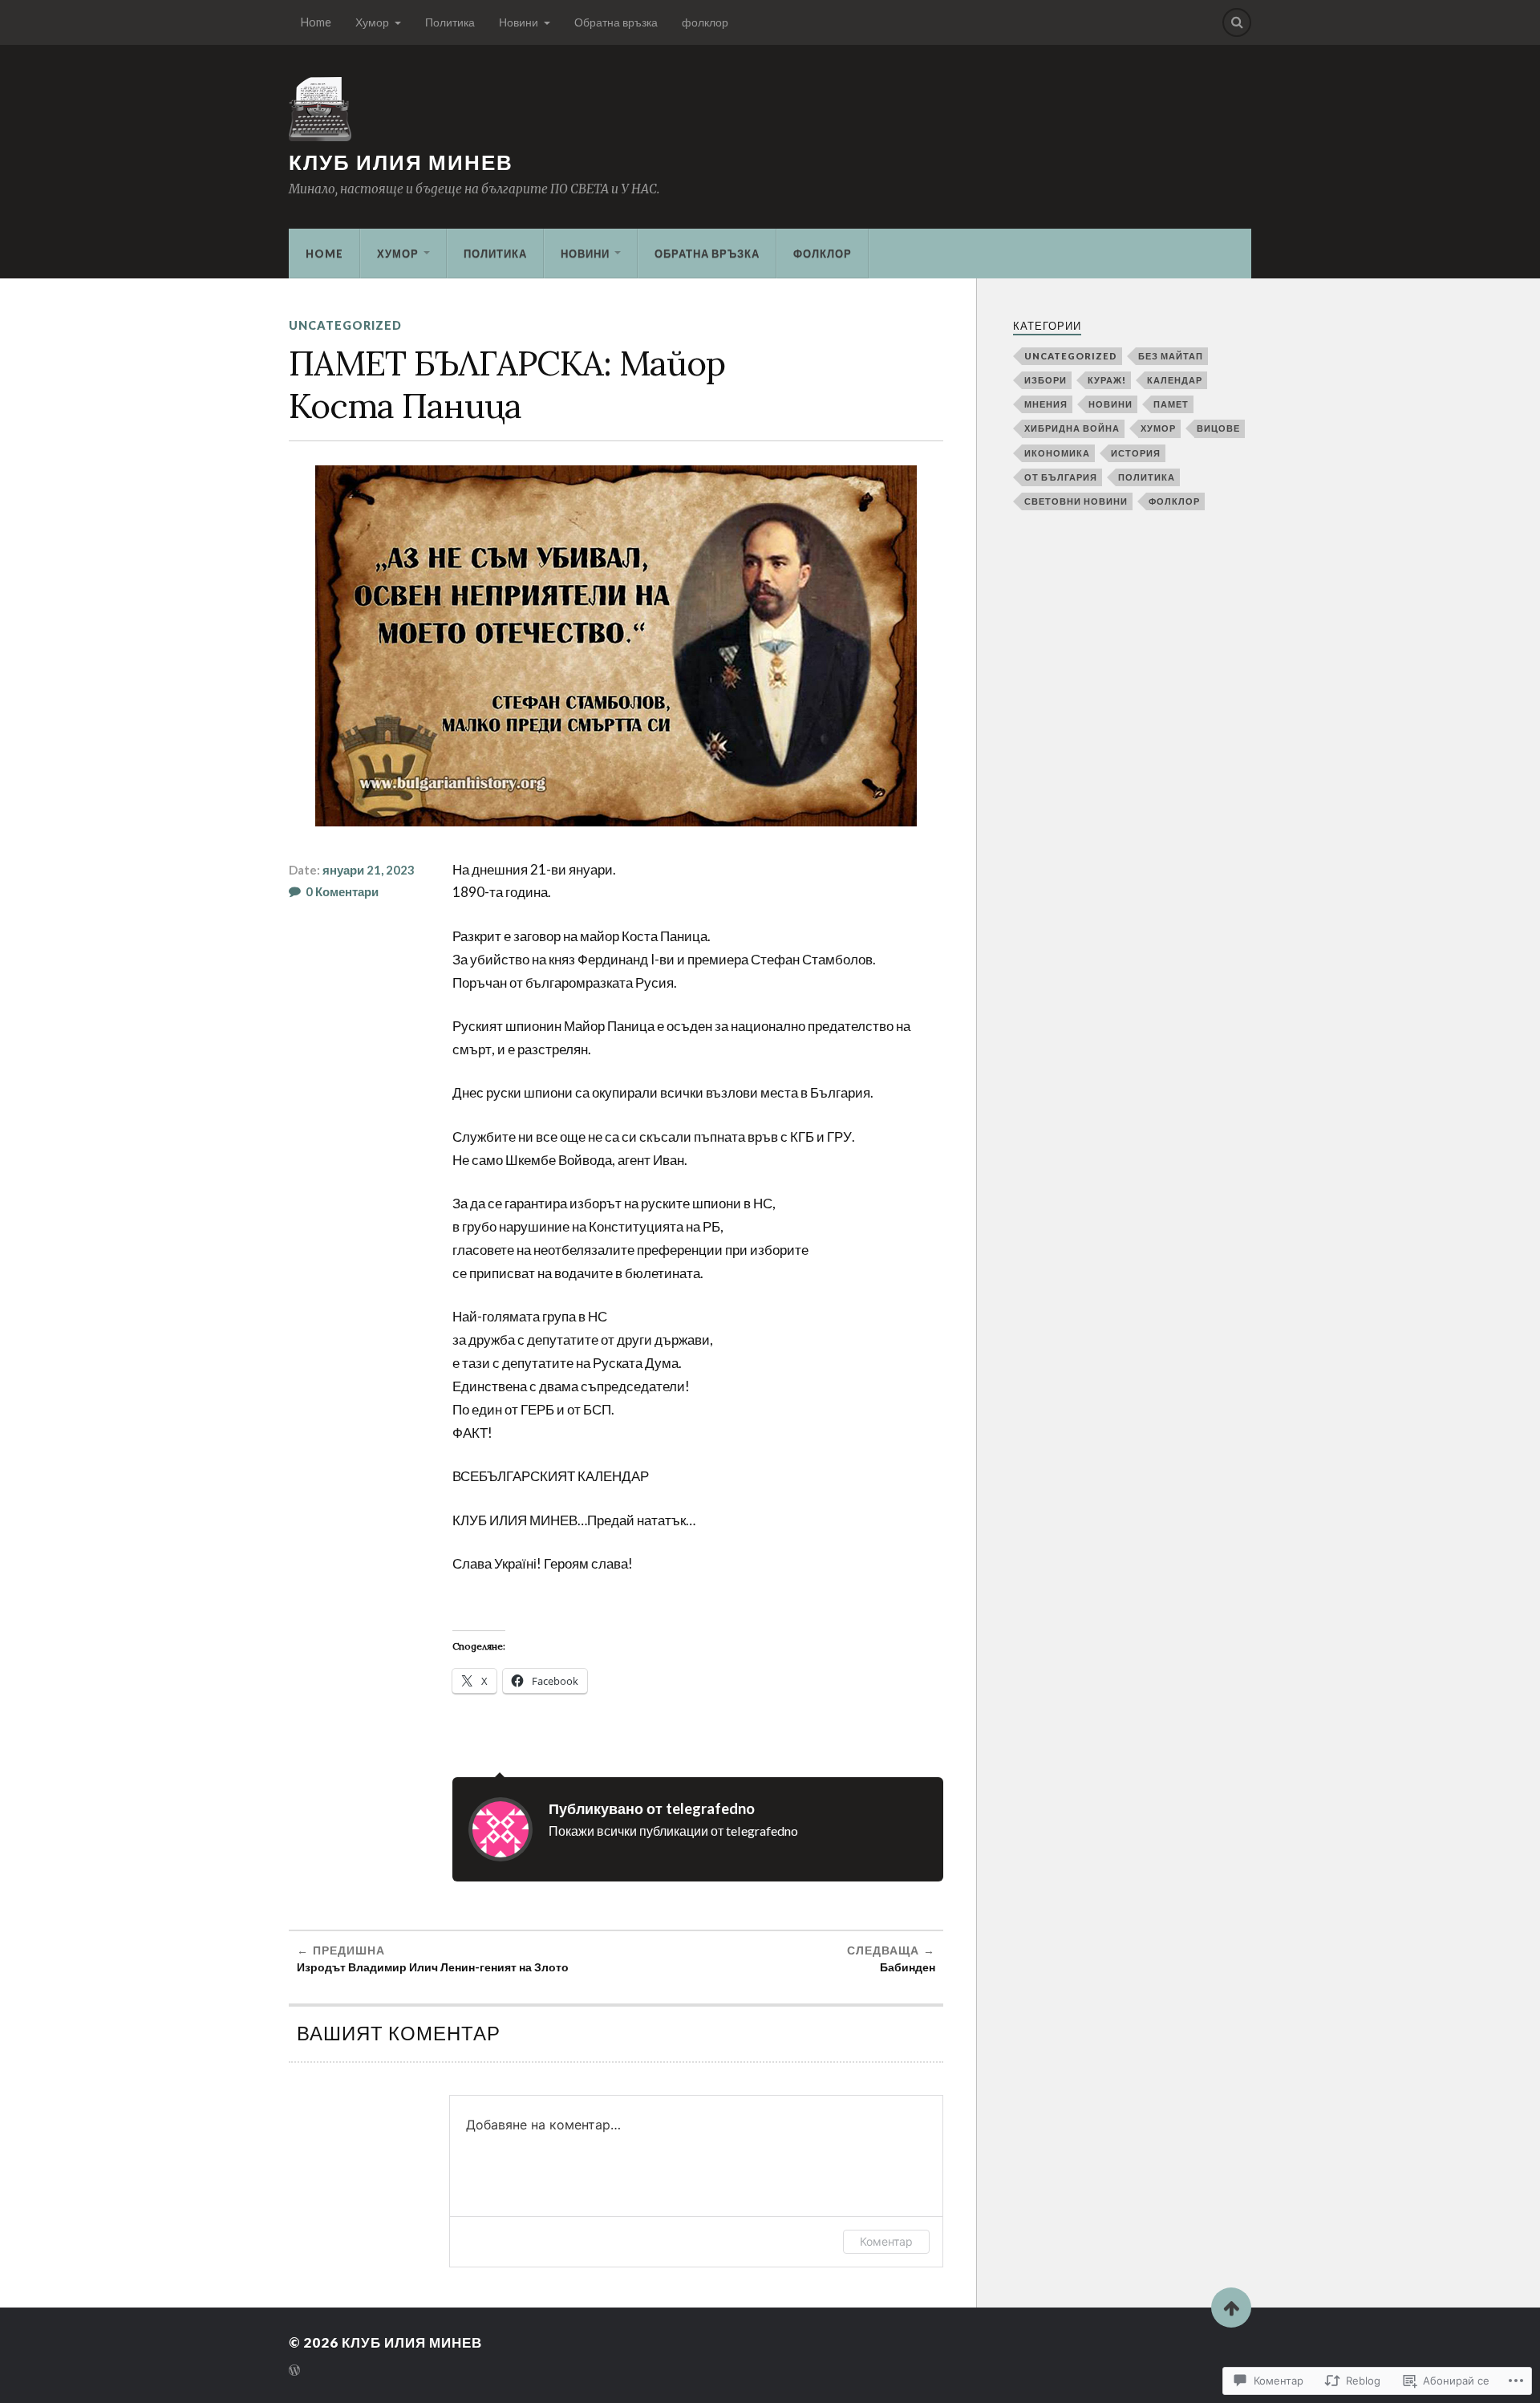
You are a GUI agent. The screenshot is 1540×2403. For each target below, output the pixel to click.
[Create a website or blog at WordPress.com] (294, 2371)
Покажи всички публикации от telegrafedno (673, 1831)
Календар (1175, 380)
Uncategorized (345, 325)
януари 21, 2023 (369, 870)
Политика (450, 22)
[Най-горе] (1231, 2308)
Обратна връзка (616, 22)
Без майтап (1171, 356)
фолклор (705, 22)
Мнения (1046, 404)
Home (316, 22)
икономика (1057, 453)
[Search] (1237, 22)
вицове (1218, 428)
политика (1147, 477)
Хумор (372, 22)
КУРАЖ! (1107, 380)
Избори (1046, 380)
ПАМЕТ (1171, 404)
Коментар (886, 2241)
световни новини (1076, 501)
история (1136, 453)
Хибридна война (1072, 428)
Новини (519, 22)
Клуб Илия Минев (401, 162)
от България (1061, 477)
